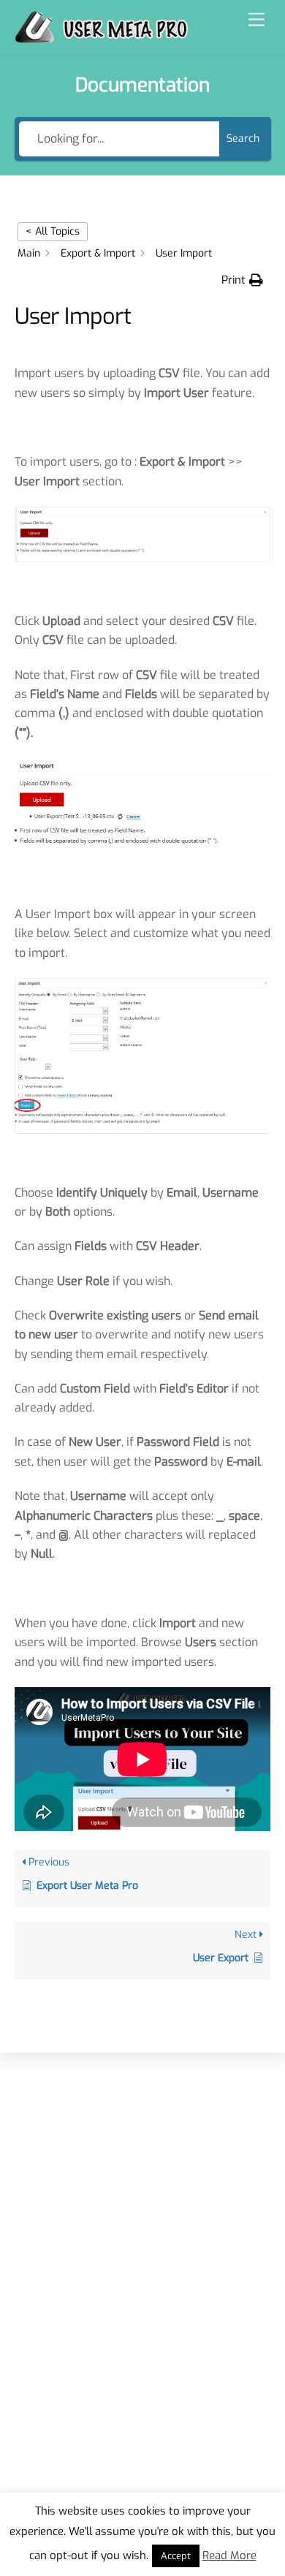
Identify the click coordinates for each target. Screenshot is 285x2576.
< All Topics (53, 231)
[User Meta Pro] (102, 37)
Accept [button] (176, 2556)
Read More (229, 2556)
